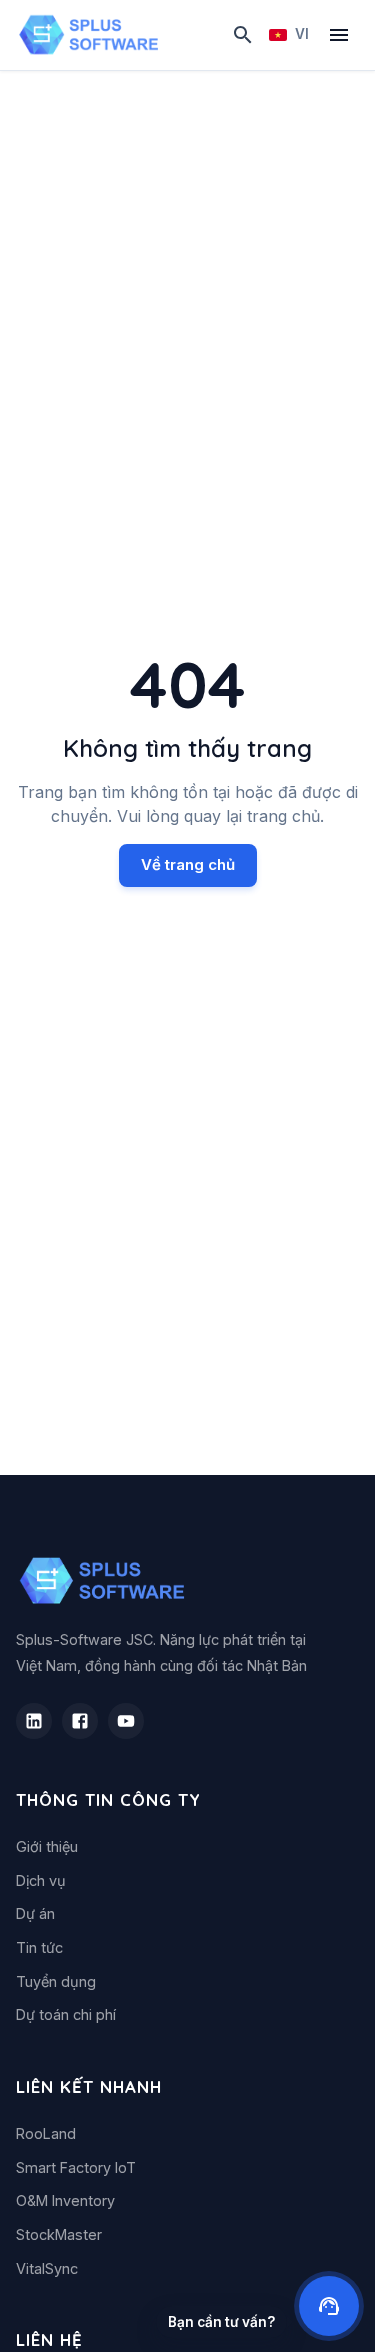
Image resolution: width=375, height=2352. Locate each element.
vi (302, 34)
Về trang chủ (188, 864)
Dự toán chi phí (66, 2014)
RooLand (46, 2133)
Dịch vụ (41, 1880)
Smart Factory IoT (76, 2167)
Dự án (35, 1913)
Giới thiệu (47, 1846)
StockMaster (59, 2234)
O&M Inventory (65, 2200)
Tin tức (39, 1947)
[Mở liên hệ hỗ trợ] (329, 2306)
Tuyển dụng (56, 1981)
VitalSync (47, 2268)
